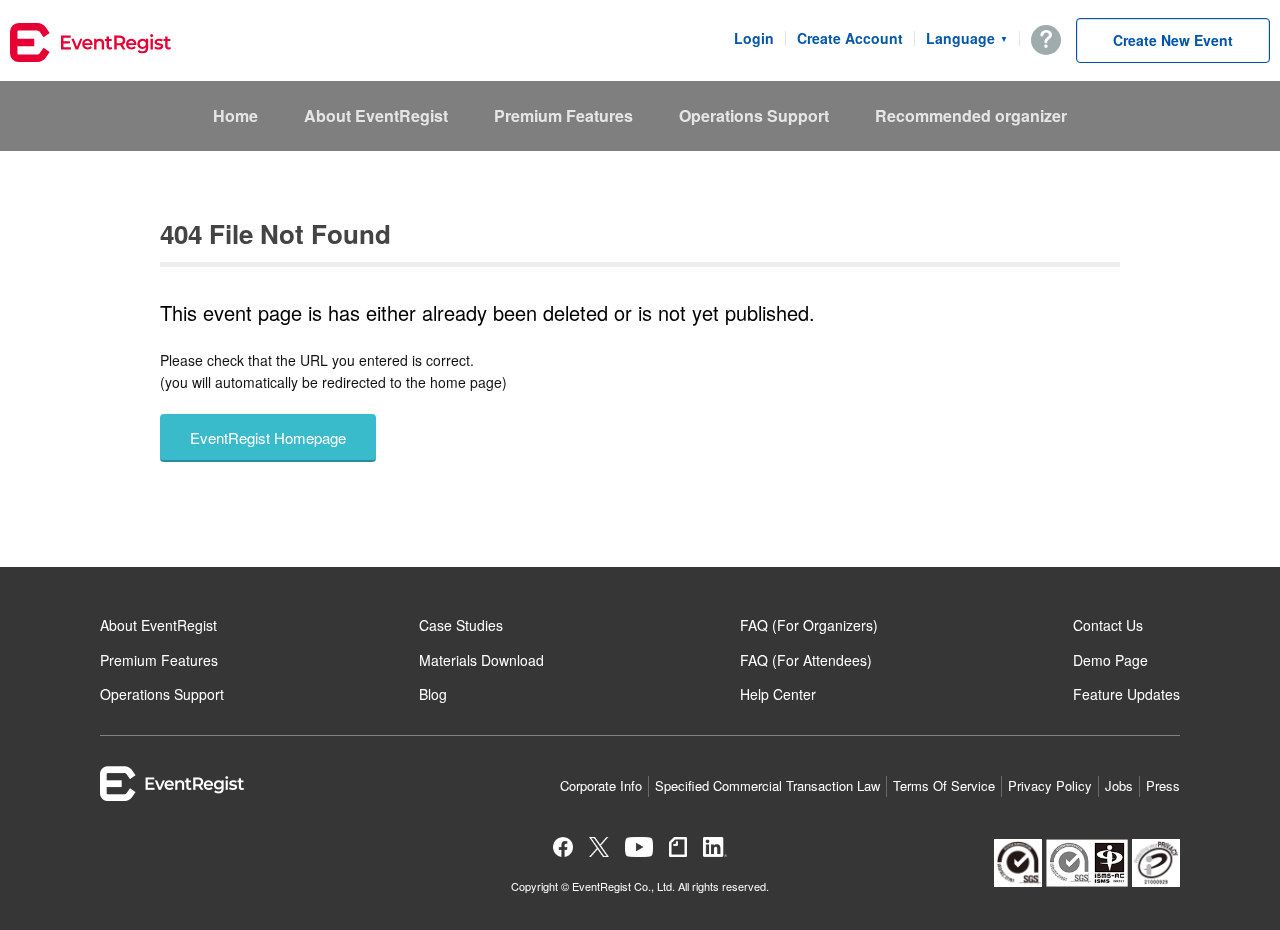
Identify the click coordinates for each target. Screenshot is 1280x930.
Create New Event (1173, 40)
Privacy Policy (1050, 785)
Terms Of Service (944, 785)
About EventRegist (376, 115)
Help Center (778, 694)
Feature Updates (1126, 694)
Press (1163, 785)
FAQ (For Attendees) (806, 660)
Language (967, 38)
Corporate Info (601, 785)
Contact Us (1108, 625)
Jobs (1119, 785)
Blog (433, 694)
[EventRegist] (90, 45)
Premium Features (563, 115)
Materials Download (481, 660)
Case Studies (461, 625)
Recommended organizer (971, 115)
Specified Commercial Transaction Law (767, 785)
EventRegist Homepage (268, 437)
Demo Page (1110, 660)
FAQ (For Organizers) (809, 625)
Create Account (850, 38)
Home (235, 115)
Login (754, 38)
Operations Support (754, 115)
